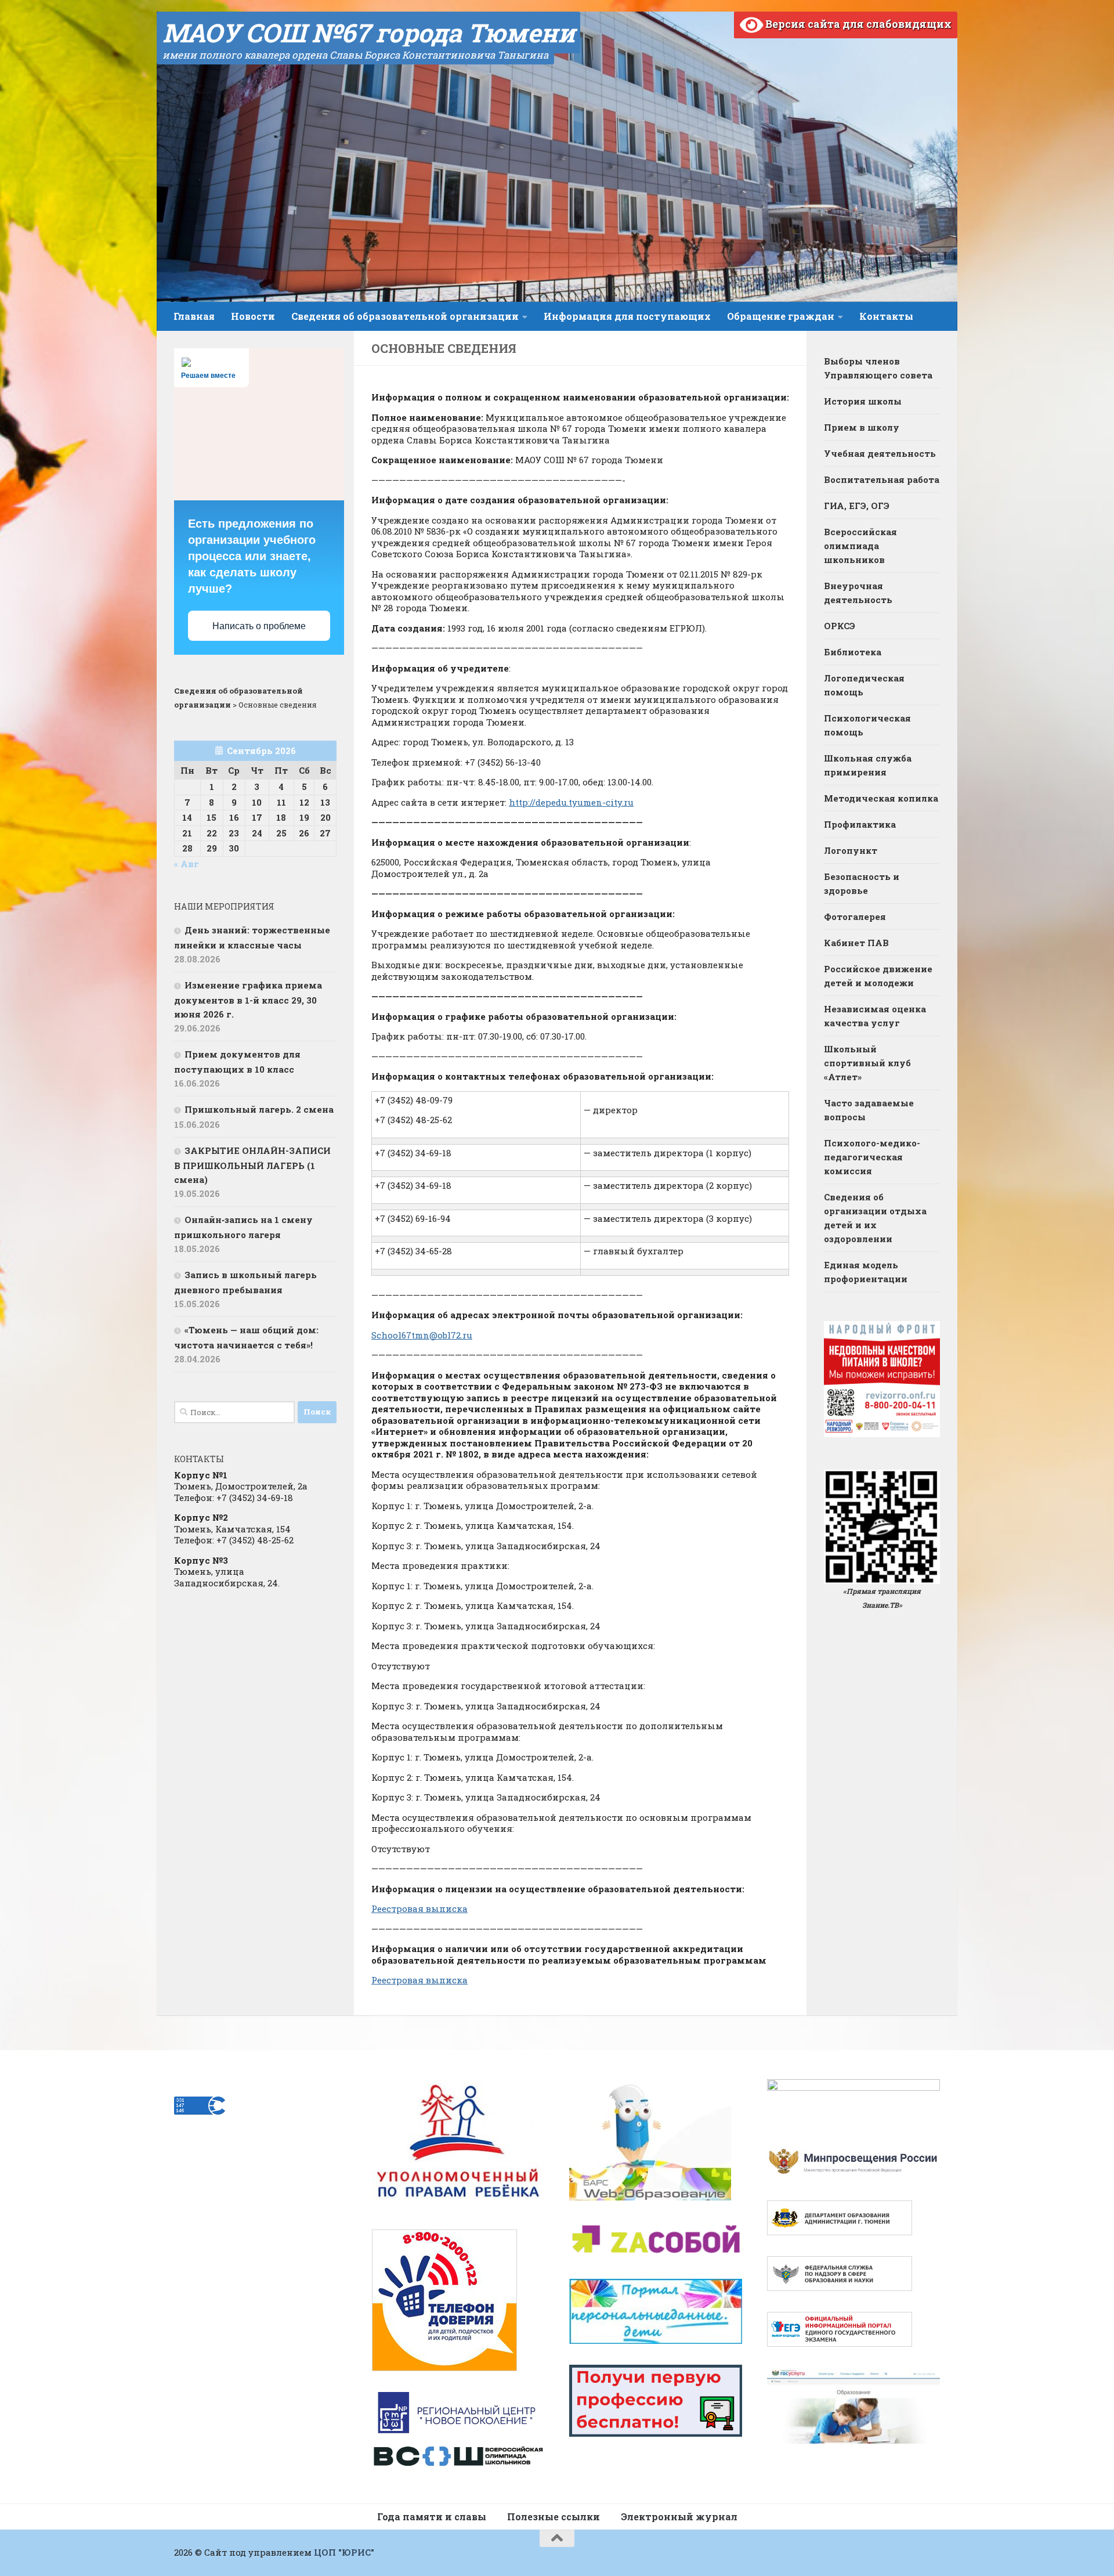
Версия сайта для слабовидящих (857, 24)
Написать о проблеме (259, 626)
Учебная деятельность (880, 453)
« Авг (187, 864)
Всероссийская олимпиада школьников (860, 546)
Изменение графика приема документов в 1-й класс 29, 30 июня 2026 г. (248, 1000)
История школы (863, 401)
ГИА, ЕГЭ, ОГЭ (857, 506)
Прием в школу (862, 427)
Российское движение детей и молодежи (878, 976)
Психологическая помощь (867, 725)
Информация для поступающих (627, 316)
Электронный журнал (679, 2517)
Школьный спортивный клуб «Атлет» (867, 1063)
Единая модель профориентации (866, 1272)
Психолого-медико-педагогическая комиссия (872, 1157)
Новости (253, 316)
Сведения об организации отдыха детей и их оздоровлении (875, 1218)
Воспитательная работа (882, 479)
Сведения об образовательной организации (405, 316)
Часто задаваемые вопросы (869, 1110)
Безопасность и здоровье (862, 883)
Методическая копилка (881, 798)
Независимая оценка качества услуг (875, 1016)
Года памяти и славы (432, 2517)
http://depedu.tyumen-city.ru (571, 802)
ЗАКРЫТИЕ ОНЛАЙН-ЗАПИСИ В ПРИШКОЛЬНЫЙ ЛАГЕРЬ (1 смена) (252, 1165)
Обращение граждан (781, 316)
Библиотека (853, 652)
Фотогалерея (855, 917)
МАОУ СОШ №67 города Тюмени (368, 33)
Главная (194, 316)
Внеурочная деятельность (858, 593)
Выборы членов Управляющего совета (878, 368)
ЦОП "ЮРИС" (344, 2552)
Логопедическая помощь (864, 685)
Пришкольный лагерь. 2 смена (259, 1109)
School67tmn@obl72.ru (422, 1335)
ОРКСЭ (840, 626)
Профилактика (860, 824)
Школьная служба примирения (868, 765)
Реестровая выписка (419, 1908)
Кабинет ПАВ (856, 943)
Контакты (886, 316)
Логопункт (851, 850)
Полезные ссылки (554, 2517)
